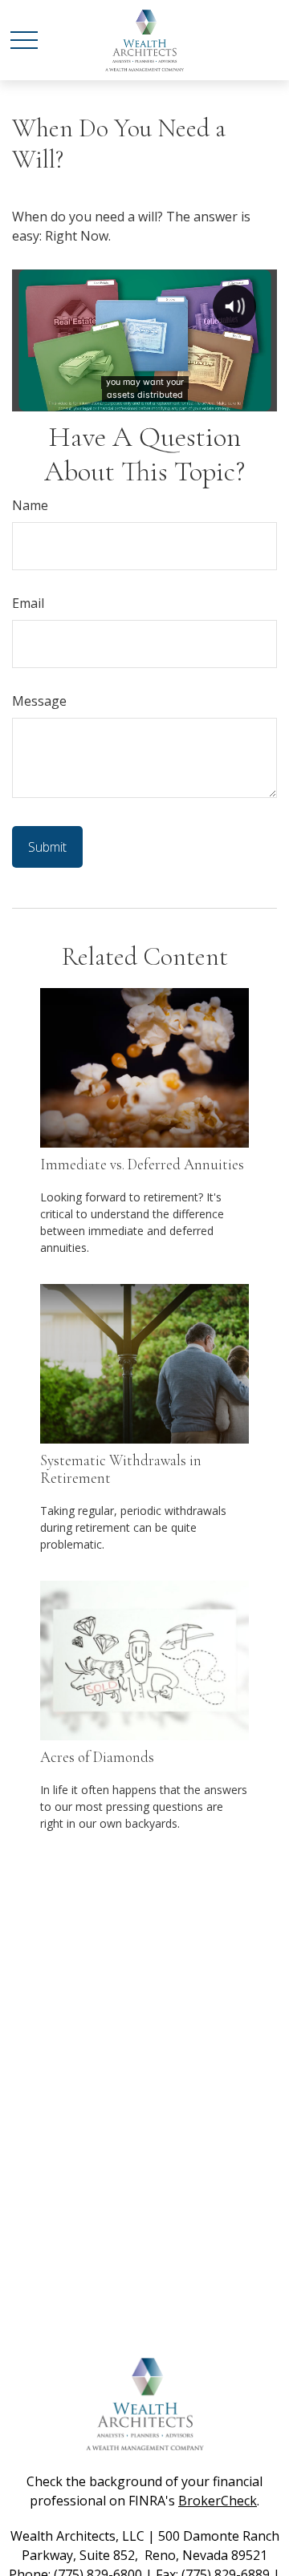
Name (30, 505)
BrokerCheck (218, 2501)
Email (28, 603)
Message (39, 701)
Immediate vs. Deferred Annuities (142, 1164)
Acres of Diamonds (97, 1757)
